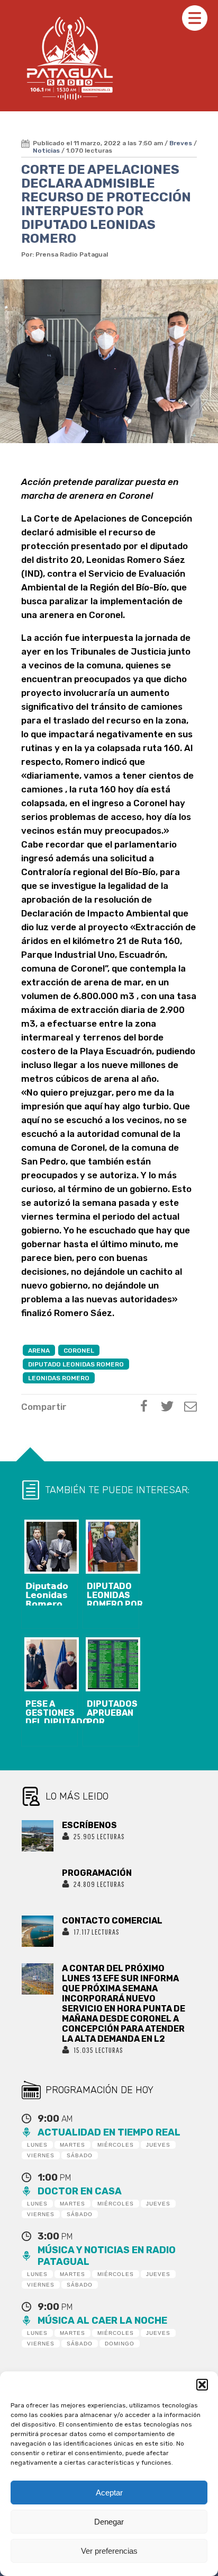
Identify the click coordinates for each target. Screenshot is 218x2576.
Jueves (158, 2145)
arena (39, 1351)
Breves (181, 143)
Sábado (80, 2155)
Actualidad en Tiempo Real (109, 2132)
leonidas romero (59, 1378)
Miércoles (116, 2145)
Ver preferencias (109, 2551)
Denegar (109, 2522)
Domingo (120, 2344)
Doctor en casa (80, 2191)
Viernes (41, 2155)
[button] (202, 2385)
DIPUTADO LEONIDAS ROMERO (76, 1364)
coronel (79, 1351)
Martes (72, 2145)
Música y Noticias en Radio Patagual (107, 2256)
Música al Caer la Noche (102, 2321)
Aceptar (109, 2493)
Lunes (37, 2145)
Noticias (46, 151)
